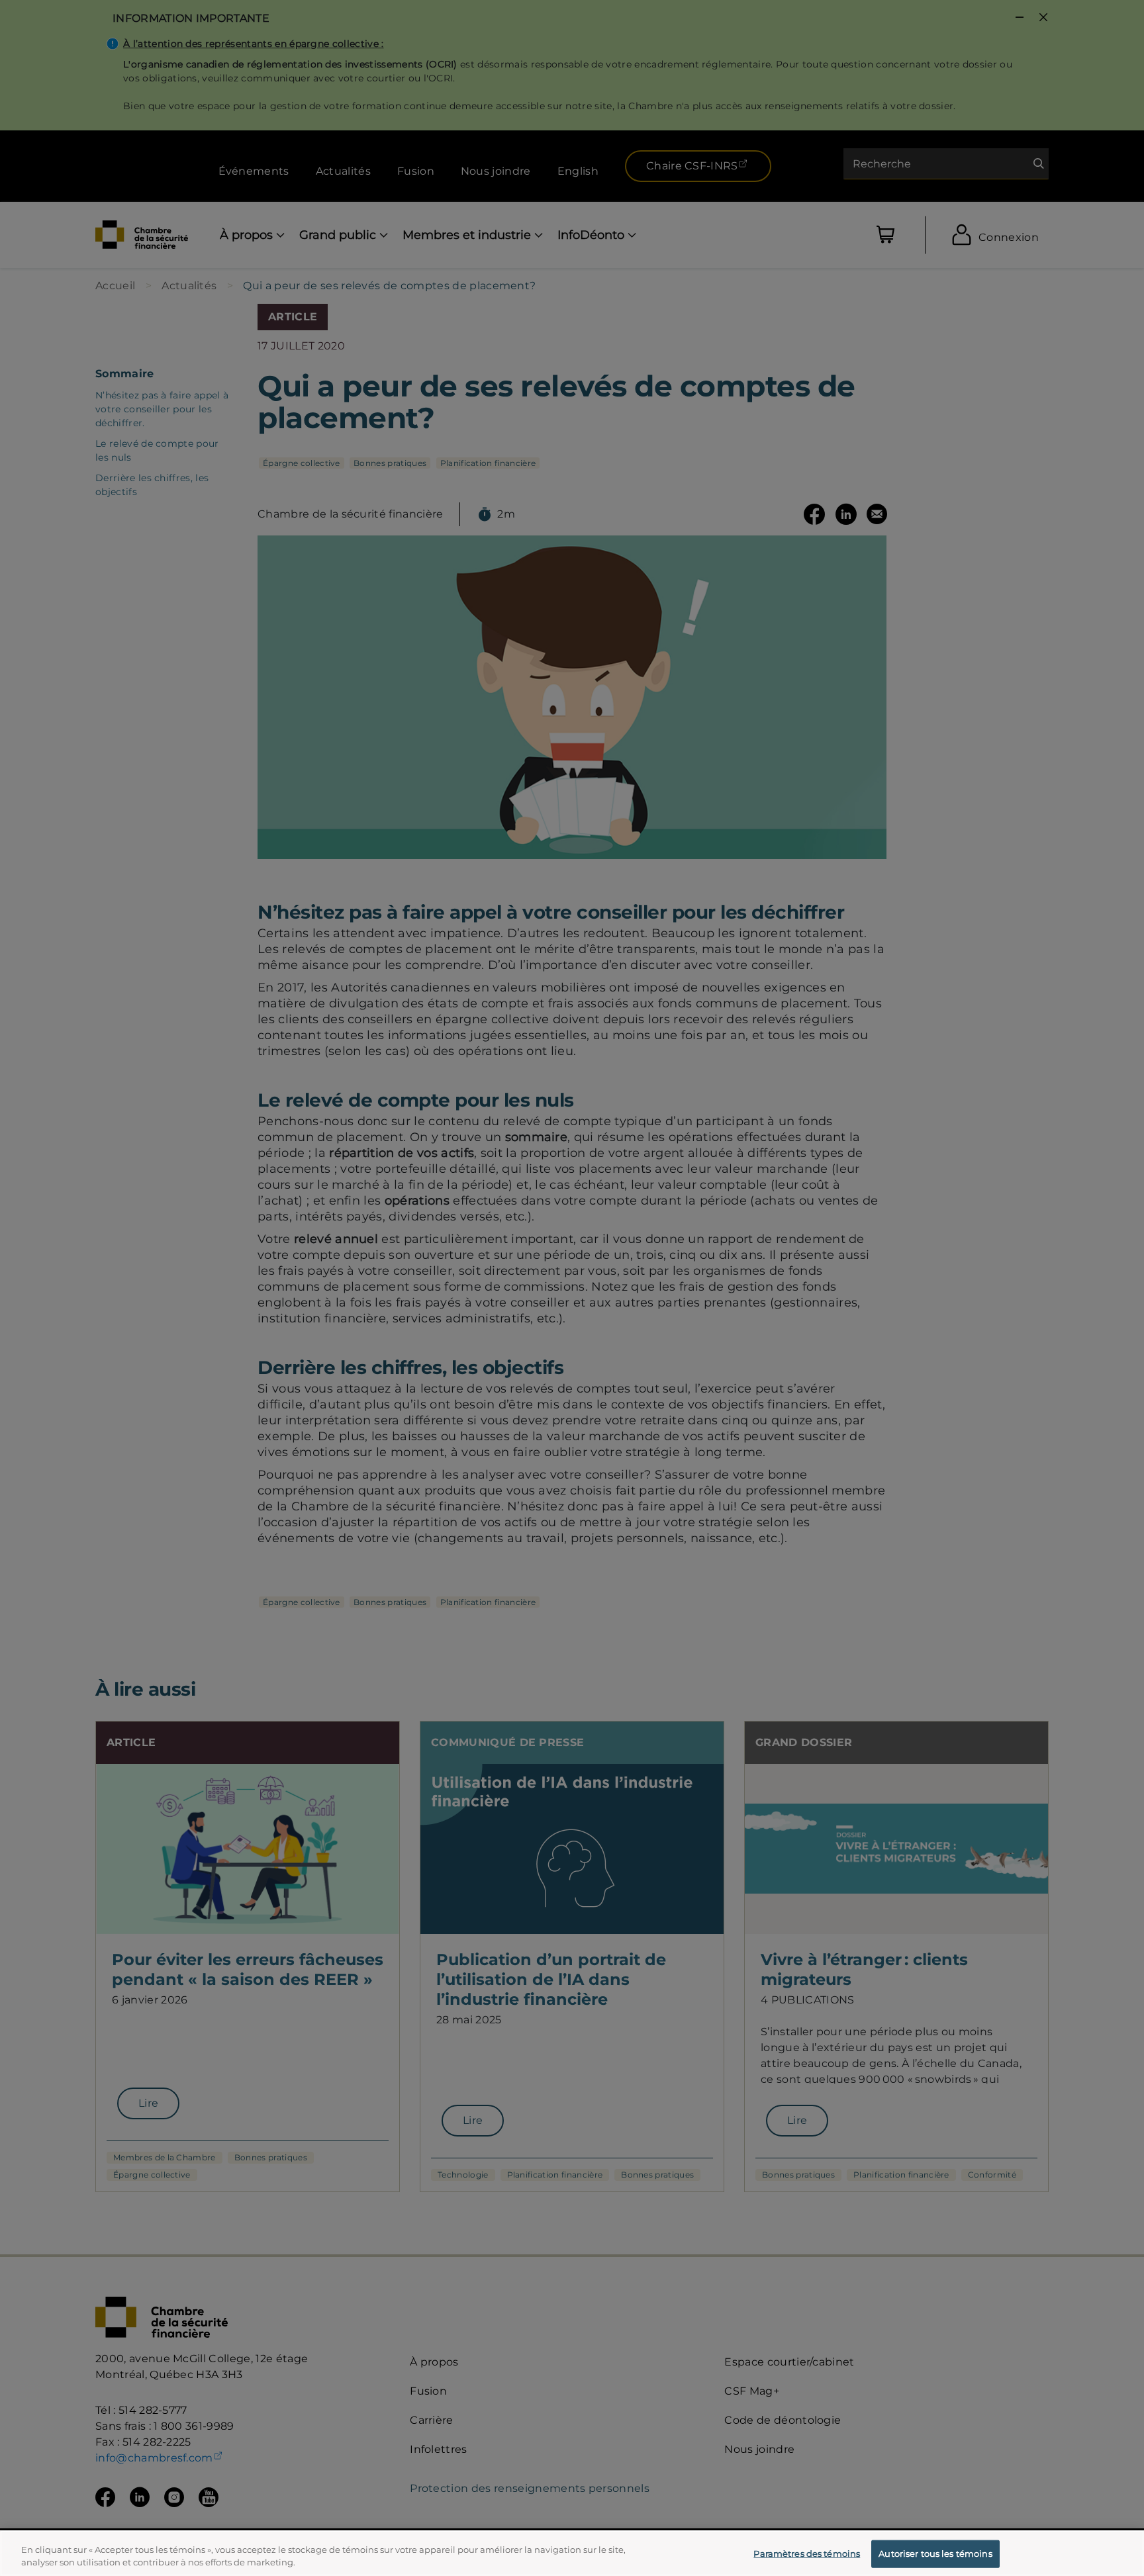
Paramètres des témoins (807, 2553)
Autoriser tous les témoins (935, 2553)
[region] (572, 2553)
